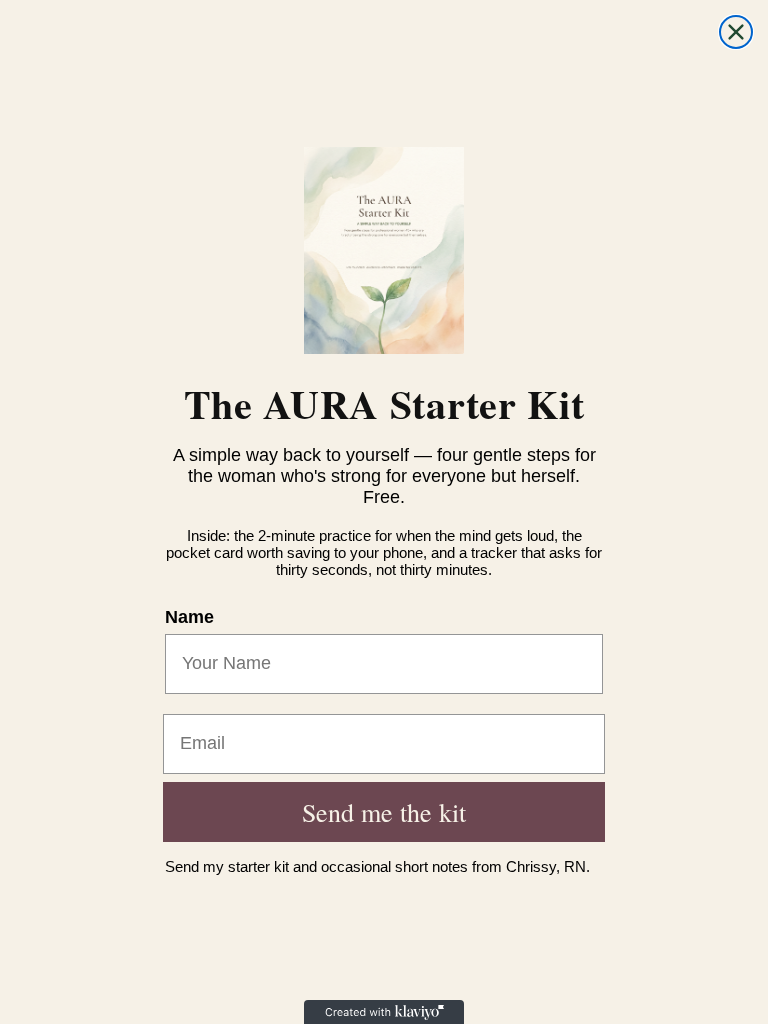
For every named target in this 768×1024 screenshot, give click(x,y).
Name (189, 617)
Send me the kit (384, 812)
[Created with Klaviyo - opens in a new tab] (384, 1012)
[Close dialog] (736, 32)
